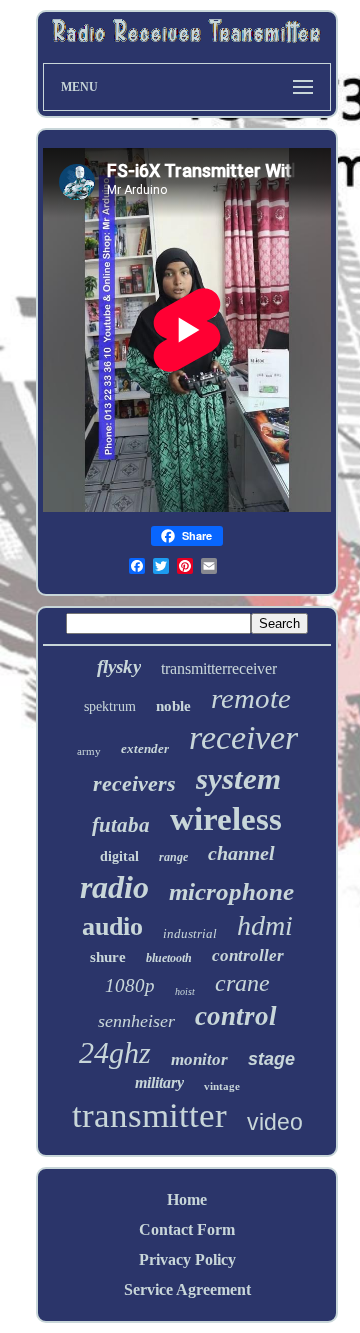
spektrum (110, 706)
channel (241, 853)
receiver (243, 737)
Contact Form (187, 1229)
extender (145, 748)
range (173, 857)
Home (187, 1199)
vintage (222, 1086)
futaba (121, 825)
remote (251, 698)
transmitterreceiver (219, 668)
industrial (190, 933)
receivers (134, 783)
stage (271, 1059)
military (159, 1082)
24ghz (115, 1052)
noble (173, 706)
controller (248, 955)
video (275, 1122)
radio (114, 887)
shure (108, 957)
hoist (185, 991)
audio (112, 926)
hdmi (265, 925)
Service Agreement (187, 1289)
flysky (119, 666)
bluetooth (169, 958)
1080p (130, 985)
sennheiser (136, 1021)
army (89, 751)
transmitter (149, 1115)
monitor (199, 1059)
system (238, 778)
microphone (231, 891)
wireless (226, 819)
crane (242, 983)
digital (119, 856)
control (236, 1016)
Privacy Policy (187, 1259)
